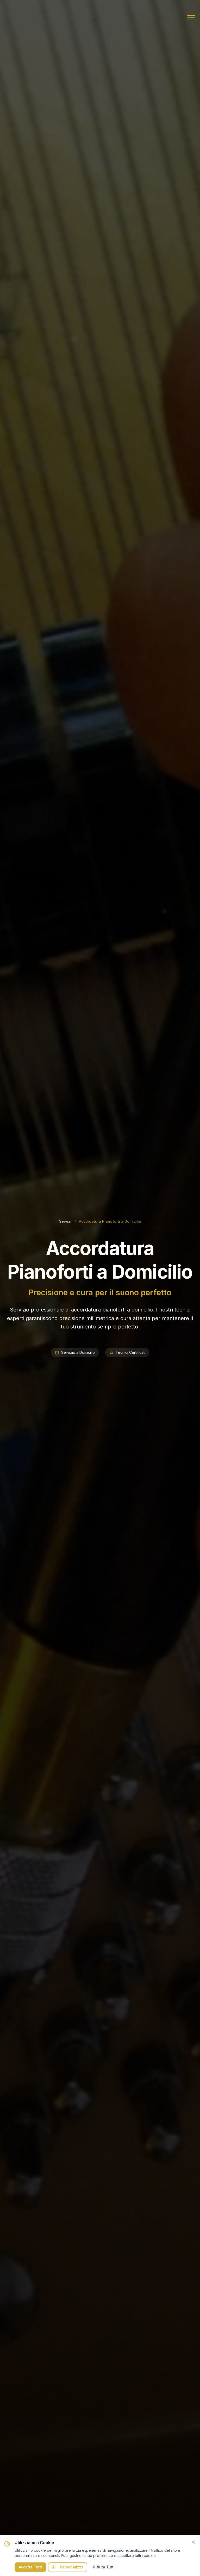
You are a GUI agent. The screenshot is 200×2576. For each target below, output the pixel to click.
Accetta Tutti (30, 2567)
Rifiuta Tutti (104, 2567)
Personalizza (72, 2567)
